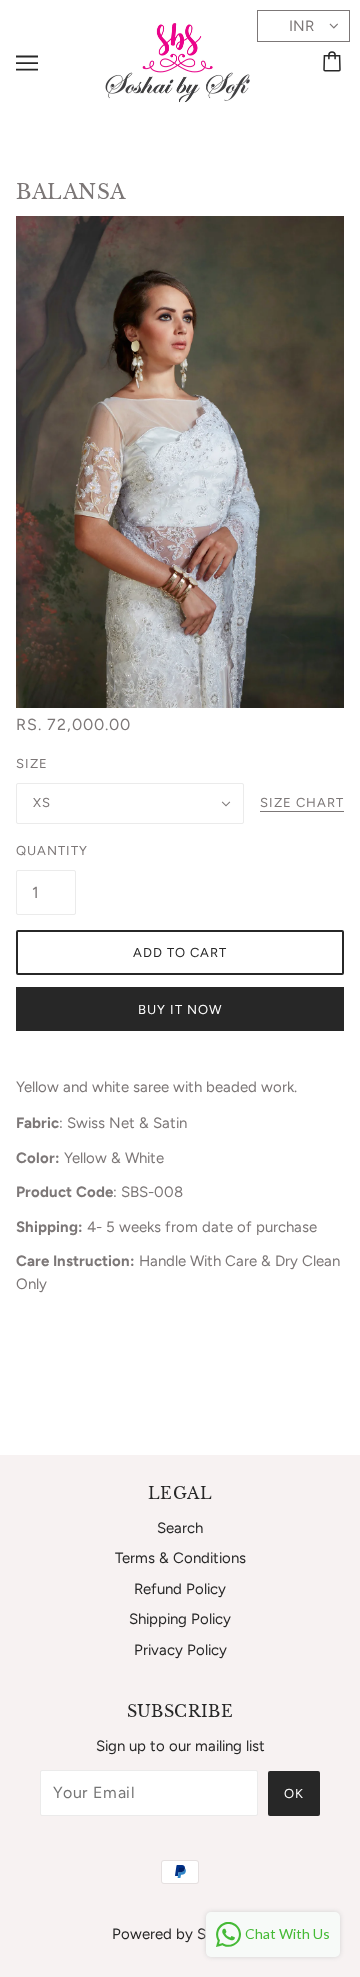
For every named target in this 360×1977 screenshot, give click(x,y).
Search (180, 1528)
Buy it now (180, 1009)
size (32, 763)
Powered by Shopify (180, 1934)
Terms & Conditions (180, 1558)
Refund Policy (180, 1589)
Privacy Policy (180, 1650)
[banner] (177, 61)
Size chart (302, 803)
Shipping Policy (180, 1619)
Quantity (46, 850)
